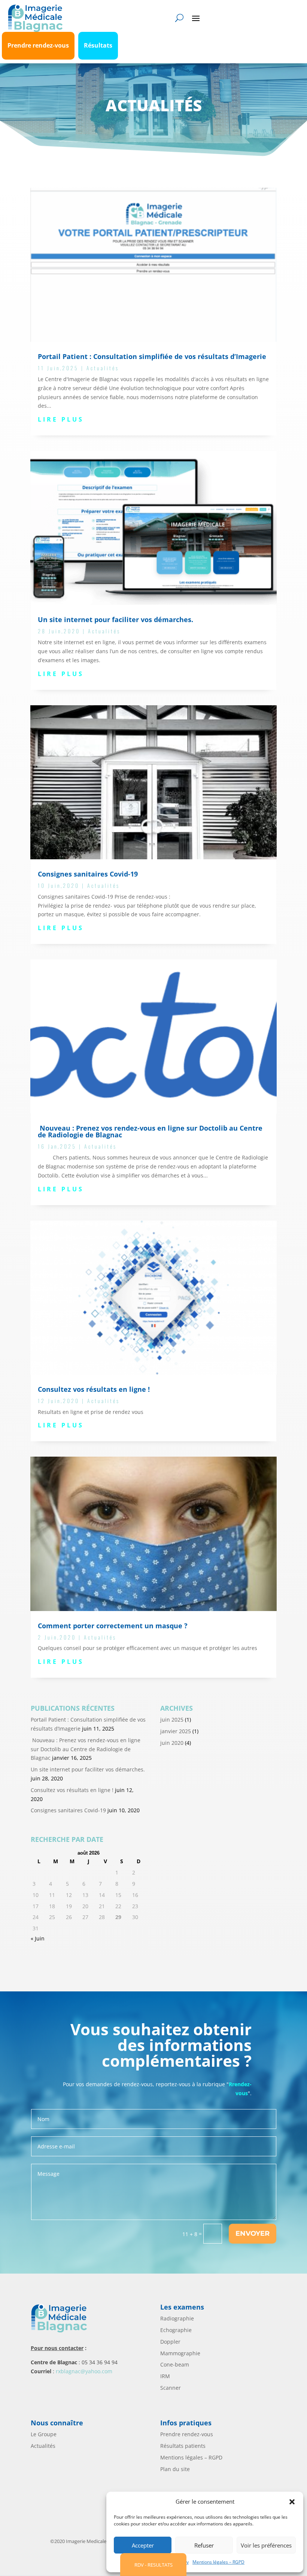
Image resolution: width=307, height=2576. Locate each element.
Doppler (170, 2342)
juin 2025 (172, 1720)
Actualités (103, 368)
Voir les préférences (266, 2545)
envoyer (253, 2233)
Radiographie (177, 2318)
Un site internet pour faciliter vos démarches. (115, 619)
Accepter (143, 2545)
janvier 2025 (176, 1731)
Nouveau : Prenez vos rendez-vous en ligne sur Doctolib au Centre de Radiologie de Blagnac (150, 1131)
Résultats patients (183, 2446)
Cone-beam (175, 2364)
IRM (165, 2376)
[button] (292, 2502)
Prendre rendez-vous (187, 2434)
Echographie (176, 2330)
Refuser (204, 2545)
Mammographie (180, 2353)
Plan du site (175, 2469)
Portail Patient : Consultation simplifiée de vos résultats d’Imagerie (152, 356)
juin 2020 (172, 1743)
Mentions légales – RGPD (218, 2562)
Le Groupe (44, 2434)
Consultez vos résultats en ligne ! (94, 1389)
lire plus (61, 419)
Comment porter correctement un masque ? (113, 1626)
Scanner (171, 2388)
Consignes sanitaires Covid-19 (88, 874)
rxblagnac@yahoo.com (84, 2371)
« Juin (38, 1938)
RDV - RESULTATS (153, 2565)
